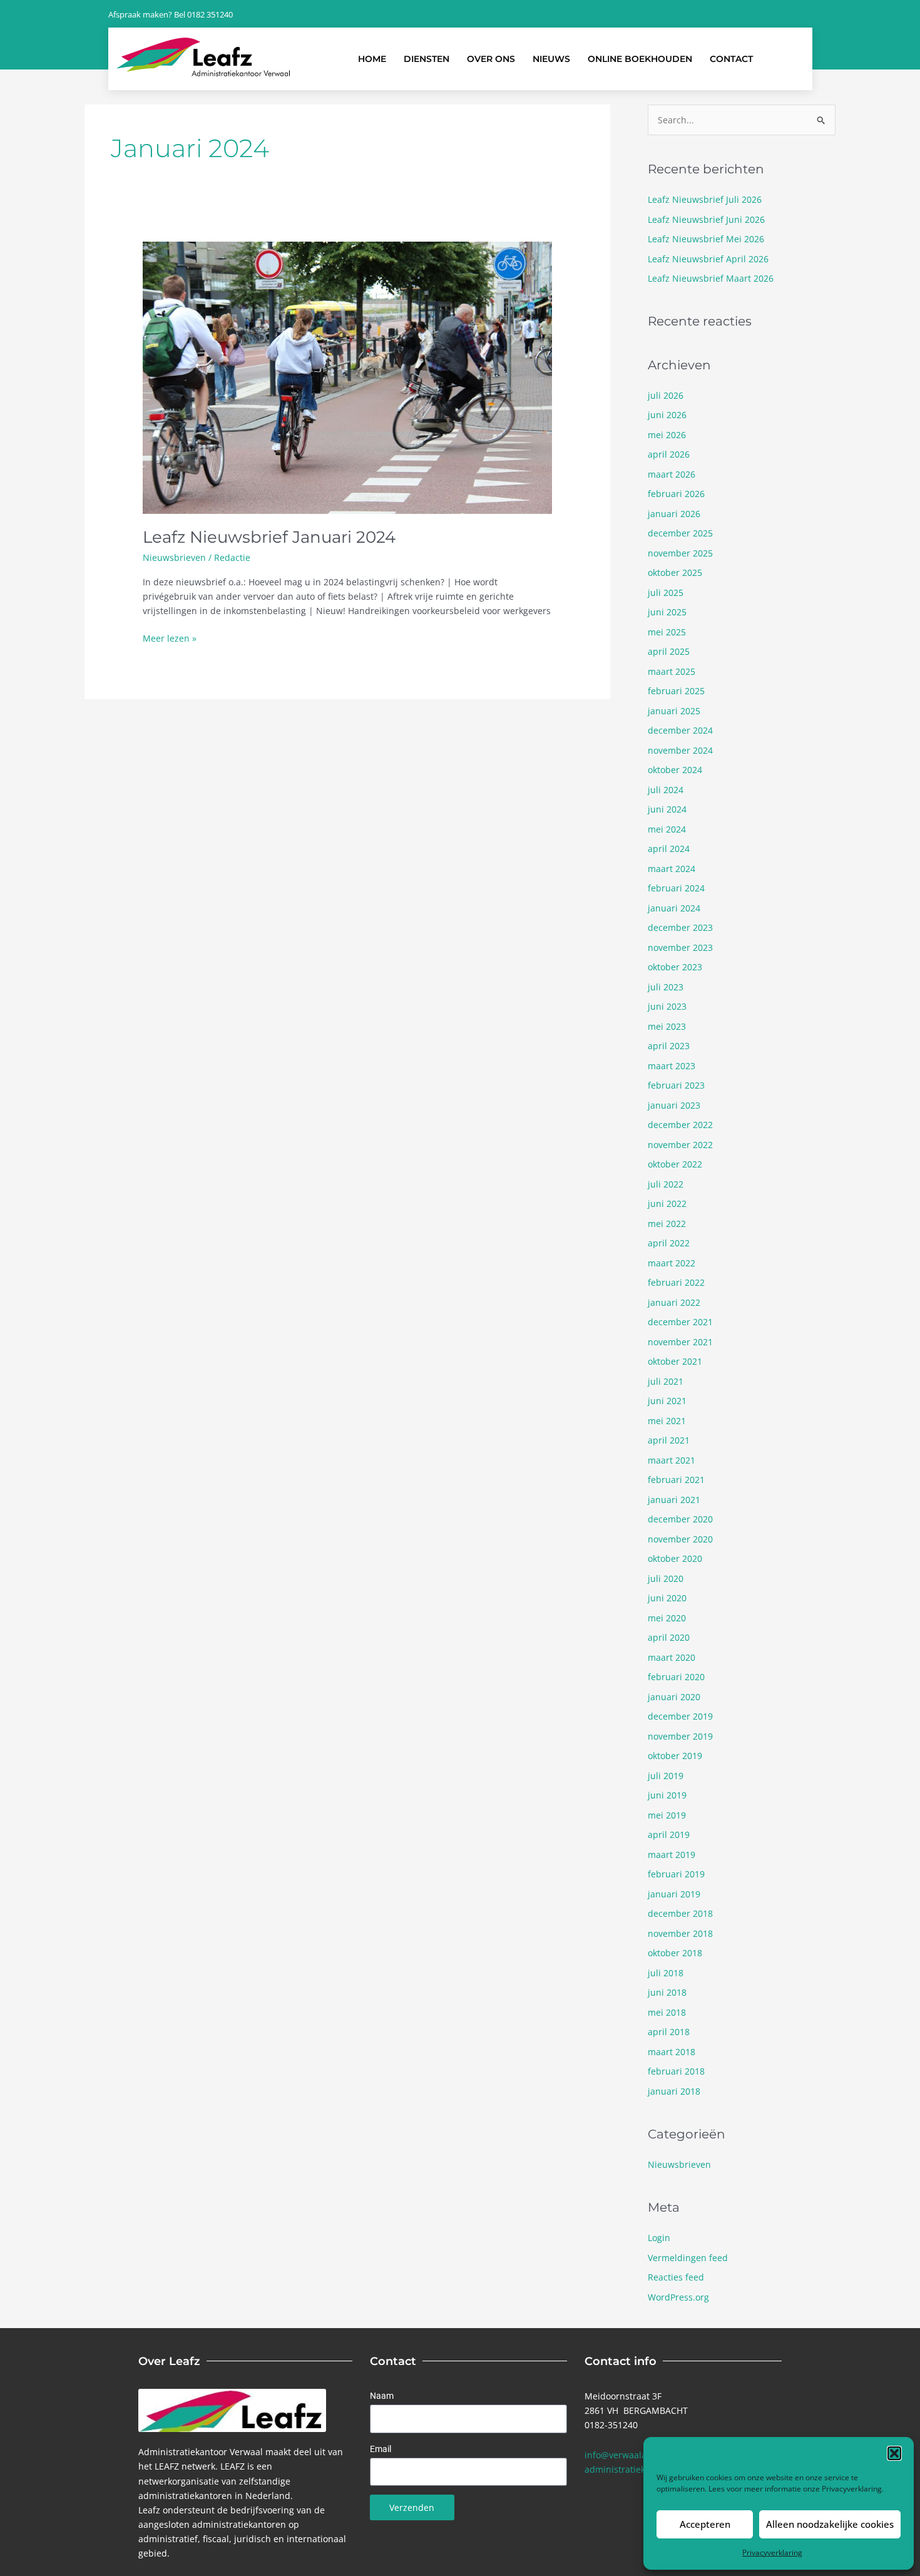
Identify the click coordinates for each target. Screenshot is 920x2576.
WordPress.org (678, 2297)
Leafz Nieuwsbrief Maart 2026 (711, 278)
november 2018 (680, 1933)
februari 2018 (676, 2071)
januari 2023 (674, 1105)
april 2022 (669, 1243)
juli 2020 (666, 1578)
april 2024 (669, 849)
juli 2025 (666, 593)
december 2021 (680, 1322)
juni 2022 (667, 1203)
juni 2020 (667, 1598)
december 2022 (680, 1125)
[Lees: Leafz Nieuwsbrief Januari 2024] (347, 377)
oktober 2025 (675, 572)
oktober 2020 (675, 1558)
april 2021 (669, 1440)
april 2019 (669, 1835)
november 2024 (680, 750)
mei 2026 (667, 435)
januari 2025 (674, 711)
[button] (894, 2453)
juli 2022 (666, 1184)
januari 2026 (674, 514)
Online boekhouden (640, 59)
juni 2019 (667, 1795)
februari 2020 (676, 1677)
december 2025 (680, 533)
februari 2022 (676, 1282)
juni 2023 (667, 1006)
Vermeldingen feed (688, 2258)
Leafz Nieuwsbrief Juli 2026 (705, 199)
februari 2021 (676, 1480)
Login (659, 2238)
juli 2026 (666, 395)
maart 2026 (672, 474)
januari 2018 (674, 2091)
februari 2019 (676, 1874)
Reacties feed (676, 2277)
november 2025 (680, 553)
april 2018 (669, 2032)
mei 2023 (667, 1026)
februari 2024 (676, 888)
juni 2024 (667, 809)
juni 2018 (667, 1992)
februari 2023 (676, 1085)
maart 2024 (672, 869)
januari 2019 (674, 1894)
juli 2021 (666, 1381)
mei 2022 (667, 1224)
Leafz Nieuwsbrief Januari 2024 (269, 537)
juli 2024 (666, 790)
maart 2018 (672, 2052)
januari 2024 (674, 908)
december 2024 (680, 730)
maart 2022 (672, 1263)
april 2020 (669, 1637)
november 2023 (680, 947)
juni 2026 (667, 415)
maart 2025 (672, 671)
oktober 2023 (675, 967)
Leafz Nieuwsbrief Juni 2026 (706, 219)
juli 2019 (666, 1776)
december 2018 (680, 1913)
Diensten (427, 59)
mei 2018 (667, 2012)
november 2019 (680, 1736)
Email (381, 2449)
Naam (382, 2396)
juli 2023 (666, 987)
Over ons (491, 59)
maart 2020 (672, 1657)
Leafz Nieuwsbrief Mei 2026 (706, 239)
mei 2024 (667, 829)
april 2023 (669, 1046)
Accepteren (705, 2524)
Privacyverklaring (852, 2489)
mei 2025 (667, 632)
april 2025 (669, 651)
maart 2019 (672, 1855)
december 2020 (680, 1519)
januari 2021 (674, 1500)
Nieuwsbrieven (174, 557)
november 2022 (680, 1145)
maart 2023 (672, 1066)
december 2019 (680, 1716)
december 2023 (680, 927)
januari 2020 (674, 1697)
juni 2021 (667, 1401)
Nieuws (551, 59)
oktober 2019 (675, 1756)
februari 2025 (676, 691)
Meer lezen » (170, 638)
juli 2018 (666, 1973)
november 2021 (680, 1342)
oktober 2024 (675, 770)
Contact (731, 59)
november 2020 (680, 1539)
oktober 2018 (675, 1953)
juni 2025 (667, 612)
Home (372, 59)
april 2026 (669, 454)
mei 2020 (667, 1618)
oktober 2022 (675, 1164)
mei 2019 (667, 1815)
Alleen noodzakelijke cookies (830, 2524)
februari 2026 (676, 494)
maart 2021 (672, 1460)
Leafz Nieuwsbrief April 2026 (708, 259)
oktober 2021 (675, 1361)
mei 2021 (667, 1421)
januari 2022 (674, 1302)
